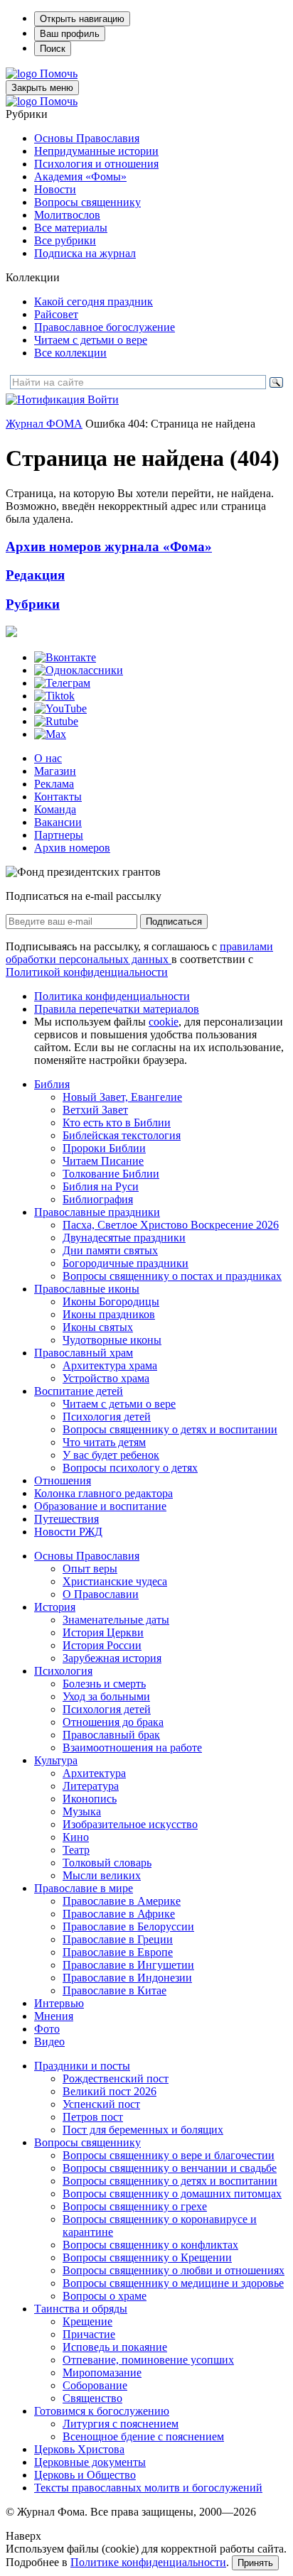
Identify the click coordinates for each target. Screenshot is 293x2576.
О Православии (101, 1594)
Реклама (54, 784)
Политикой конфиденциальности (87, 972)
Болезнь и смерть (104, 1684)
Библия (52, 1084)
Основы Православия (87, 138)
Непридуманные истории (96, 151)
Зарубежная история (112, 1658)
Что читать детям (104, 1442)
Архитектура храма (110, 1365)
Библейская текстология (122, 1135)
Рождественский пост (116, 2078)
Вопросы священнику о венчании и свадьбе (170, 2168)
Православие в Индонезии (127, 1978)
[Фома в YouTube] (60, 708)
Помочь (59, 74)
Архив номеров (72, 848)
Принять (255, 2563)
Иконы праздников (109, 1314)
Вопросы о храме (105, 2296)
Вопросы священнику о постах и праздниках (172, 1276)
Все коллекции (70, 353)
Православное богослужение (105, 327)
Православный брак (111, 1735)
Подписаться (174, 922)
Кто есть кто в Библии (117, 1123)
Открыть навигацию (82, 19)
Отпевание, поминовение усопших (148, 2360)
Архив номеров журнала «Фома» (109, 547)
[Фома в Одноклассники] (79, 670)
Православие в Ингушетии (128, 1965)
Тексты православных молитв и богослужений (148, 2488)
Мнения (54, 2016)
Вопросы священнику (87, 202)
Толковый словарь (107, 1863)
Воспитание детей (79, 1391)
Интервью (59, 2003)
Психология (63, 1671)
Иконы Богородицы (111, 1301)
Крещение (87, 2321)
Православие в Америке (122, 1901)
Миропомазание (102, 2373)
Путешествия (66, 1519)
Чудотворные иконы (112, 1340)
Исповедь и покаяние (115, 2347)
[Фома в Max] (50, 734)
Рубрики (33, 604)
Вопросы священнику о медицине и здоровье (173, 2283)
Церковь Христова (79, 2449)
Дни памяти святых (110, 1250)
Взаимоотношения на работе (132, 1748)
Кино (76, 1837)
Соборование (95, 2385)
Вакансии (58, 822)
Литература (91, 1786)
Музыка (82, 1811)
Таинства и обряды (81, 2309)
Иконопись (90, 1799)
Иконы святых (98, 1327)
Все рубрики (65, 240)
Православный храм (84, 1353)
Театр (76, 1850)
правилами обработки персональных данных (139, 953)
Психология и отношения (96, 164)
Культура (56, 1760)
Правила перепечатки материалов (117, 1009)
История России (102, 1645)
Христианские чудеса (115, 1581)
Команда (55, 809)
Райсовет (56, 314)
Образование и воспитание (100, 1506)
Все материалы (71, 228)
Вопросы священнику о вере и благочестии (169, 2155)
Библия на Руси (101, 1186)
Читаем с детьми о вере (91, 340)
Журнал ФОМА (44, 424)
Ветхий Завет (95, 1110)
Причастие (89, 2334)
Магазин (55, 771)
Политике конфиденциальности (148, 2562)
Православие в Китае (114, 1990)
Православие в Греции (118, 1939)
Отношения (63, 1480)
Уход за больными (106, 1696)
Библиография (98, 1199)
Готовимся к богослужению (102, 2411)
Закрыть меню (42, 88)
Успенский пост (101, 2104)
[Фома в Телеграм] (62, 683)
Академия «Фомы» (80, 176)
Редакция (35, 575)
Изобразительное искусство (130, 1824)
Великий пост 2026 (110, 2091)
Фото (47, 2029)
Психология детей (107, 1417)
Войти (103, 400)
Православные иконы (87, 1289)
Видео (49, 2042)
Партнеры (59, 835)
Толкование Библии (111, 1174)
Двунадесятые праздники (124, 1238)
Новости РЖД (68, 1532)
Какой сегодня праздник (94, 301)
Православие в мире (84, 1888)
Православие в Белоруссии (128, 1926)
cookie (164, 1022)
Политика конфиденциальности (112, 996)
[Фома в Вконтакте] (65, 657)
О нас (48, 758)
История (55, 1607)
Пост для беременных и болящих (143, 2130)
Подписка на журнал (85, 253)
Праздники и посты (82, 2066)
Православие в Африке (119, 1914)
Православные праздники (97, 1212)
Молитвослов (67, 215)
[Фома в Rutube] (56, 721)
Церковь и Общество (85, 2475)
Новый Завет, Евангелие (122, 1097)
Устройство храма (106, 1378)
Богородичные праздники (126, 1263)
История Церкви (103, 1632)
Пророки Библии (104, 1148)
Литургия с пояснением (121, 2424)
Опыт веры (90, 1569)
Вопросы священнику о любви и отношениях (174, 2270)
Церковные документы (90, 2462)
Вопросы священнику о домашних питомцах (172, 2194)
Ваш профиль (70, 34)
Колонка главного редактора (103, 1493)
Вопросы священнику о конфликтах (150, 2245)
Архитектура (94, 1773)
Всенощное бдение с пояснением (143, 2436)
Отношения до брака (113, 1722)
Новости (55, 189)
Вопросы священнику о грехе (135, 2206)
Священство (92, 2398)
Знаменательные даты (116, 1620)
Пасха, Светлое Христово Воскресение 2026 (171, 1225)
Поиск (53, 49)
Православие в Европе (118, 1952)
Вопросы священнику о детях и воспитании (170, 1429)
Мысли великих (102, 1875)
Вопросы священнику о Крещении (147, 2257)
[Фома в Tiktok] (54, 696)
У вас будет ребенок (111, 1455)
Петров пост (93, 2117)
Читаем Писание (103, 1161)
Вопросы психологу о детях (130, 1468)
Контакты (58, 797)
